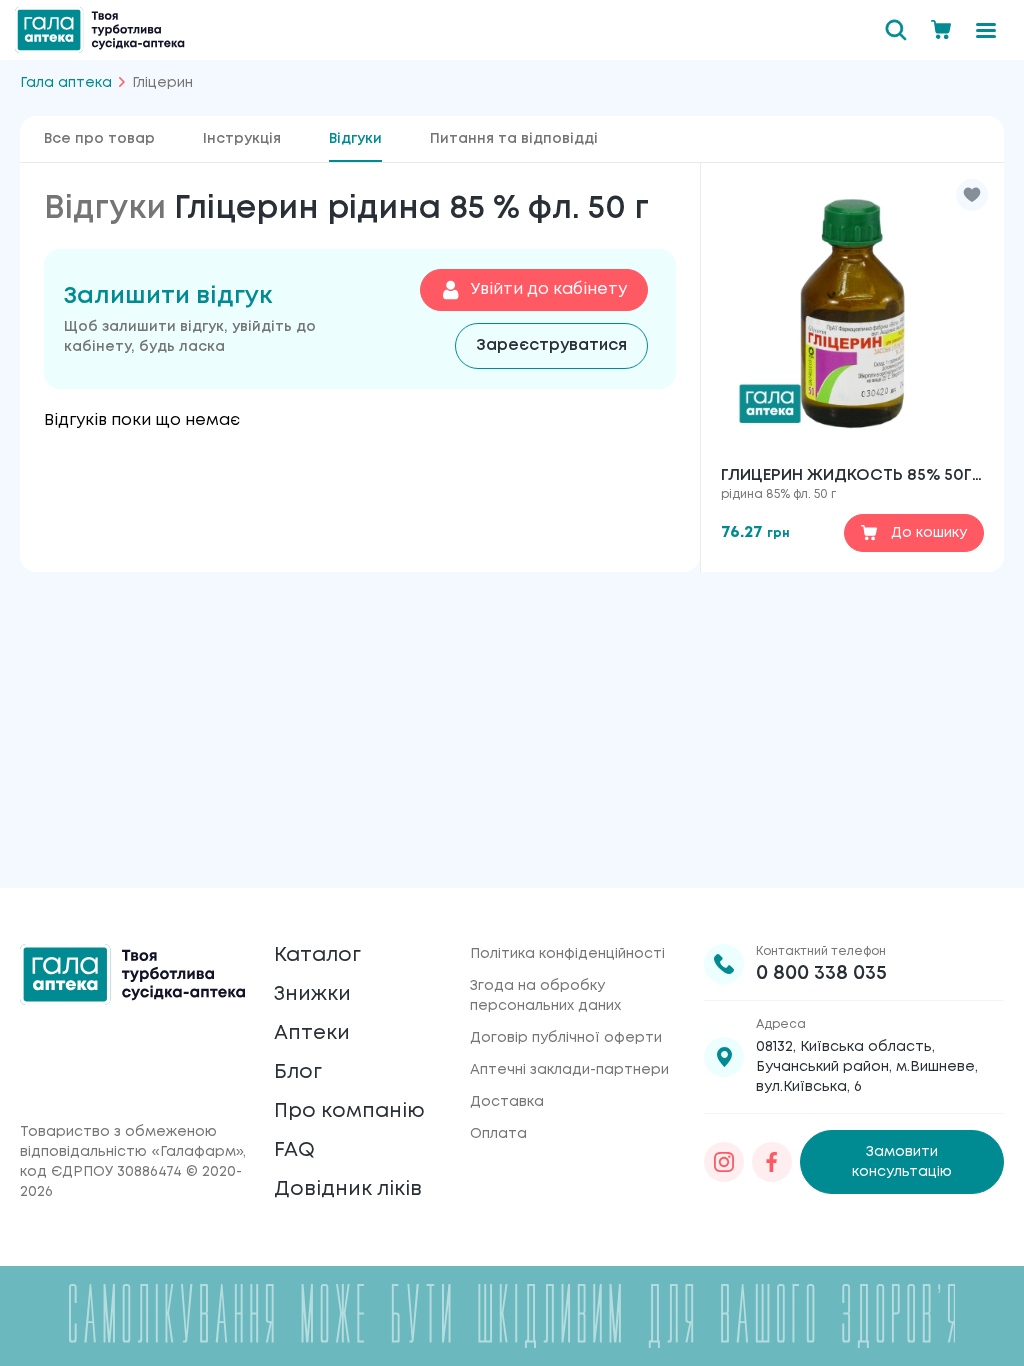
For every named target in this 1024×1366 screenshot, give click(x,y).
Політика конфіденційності (567, 954)
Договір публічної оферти (566, 1038)
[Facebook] (772, 1162)
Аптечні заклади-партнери (569, 1070)
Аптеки (312, 1033)
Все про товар (99, 139)
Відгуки (355, 139)
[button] (972, 195)
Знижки (312, 994)
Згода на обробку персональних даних (545, 996)
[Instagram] (724, 1162)
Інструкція (242, 139)
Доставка (507, 1102)
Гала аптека (66, 83)
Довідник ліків (348, 1189)
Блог (298, 1072)
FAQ (294, 1150)
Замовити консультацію (902, 1162)
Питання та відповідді (514, 139)
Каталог (317, 955)
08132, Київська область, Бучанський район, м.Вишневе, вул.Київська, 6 (867, 1067)
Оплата (498, 1134)
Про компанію (349, 1111)
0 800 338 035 (821, 973)
